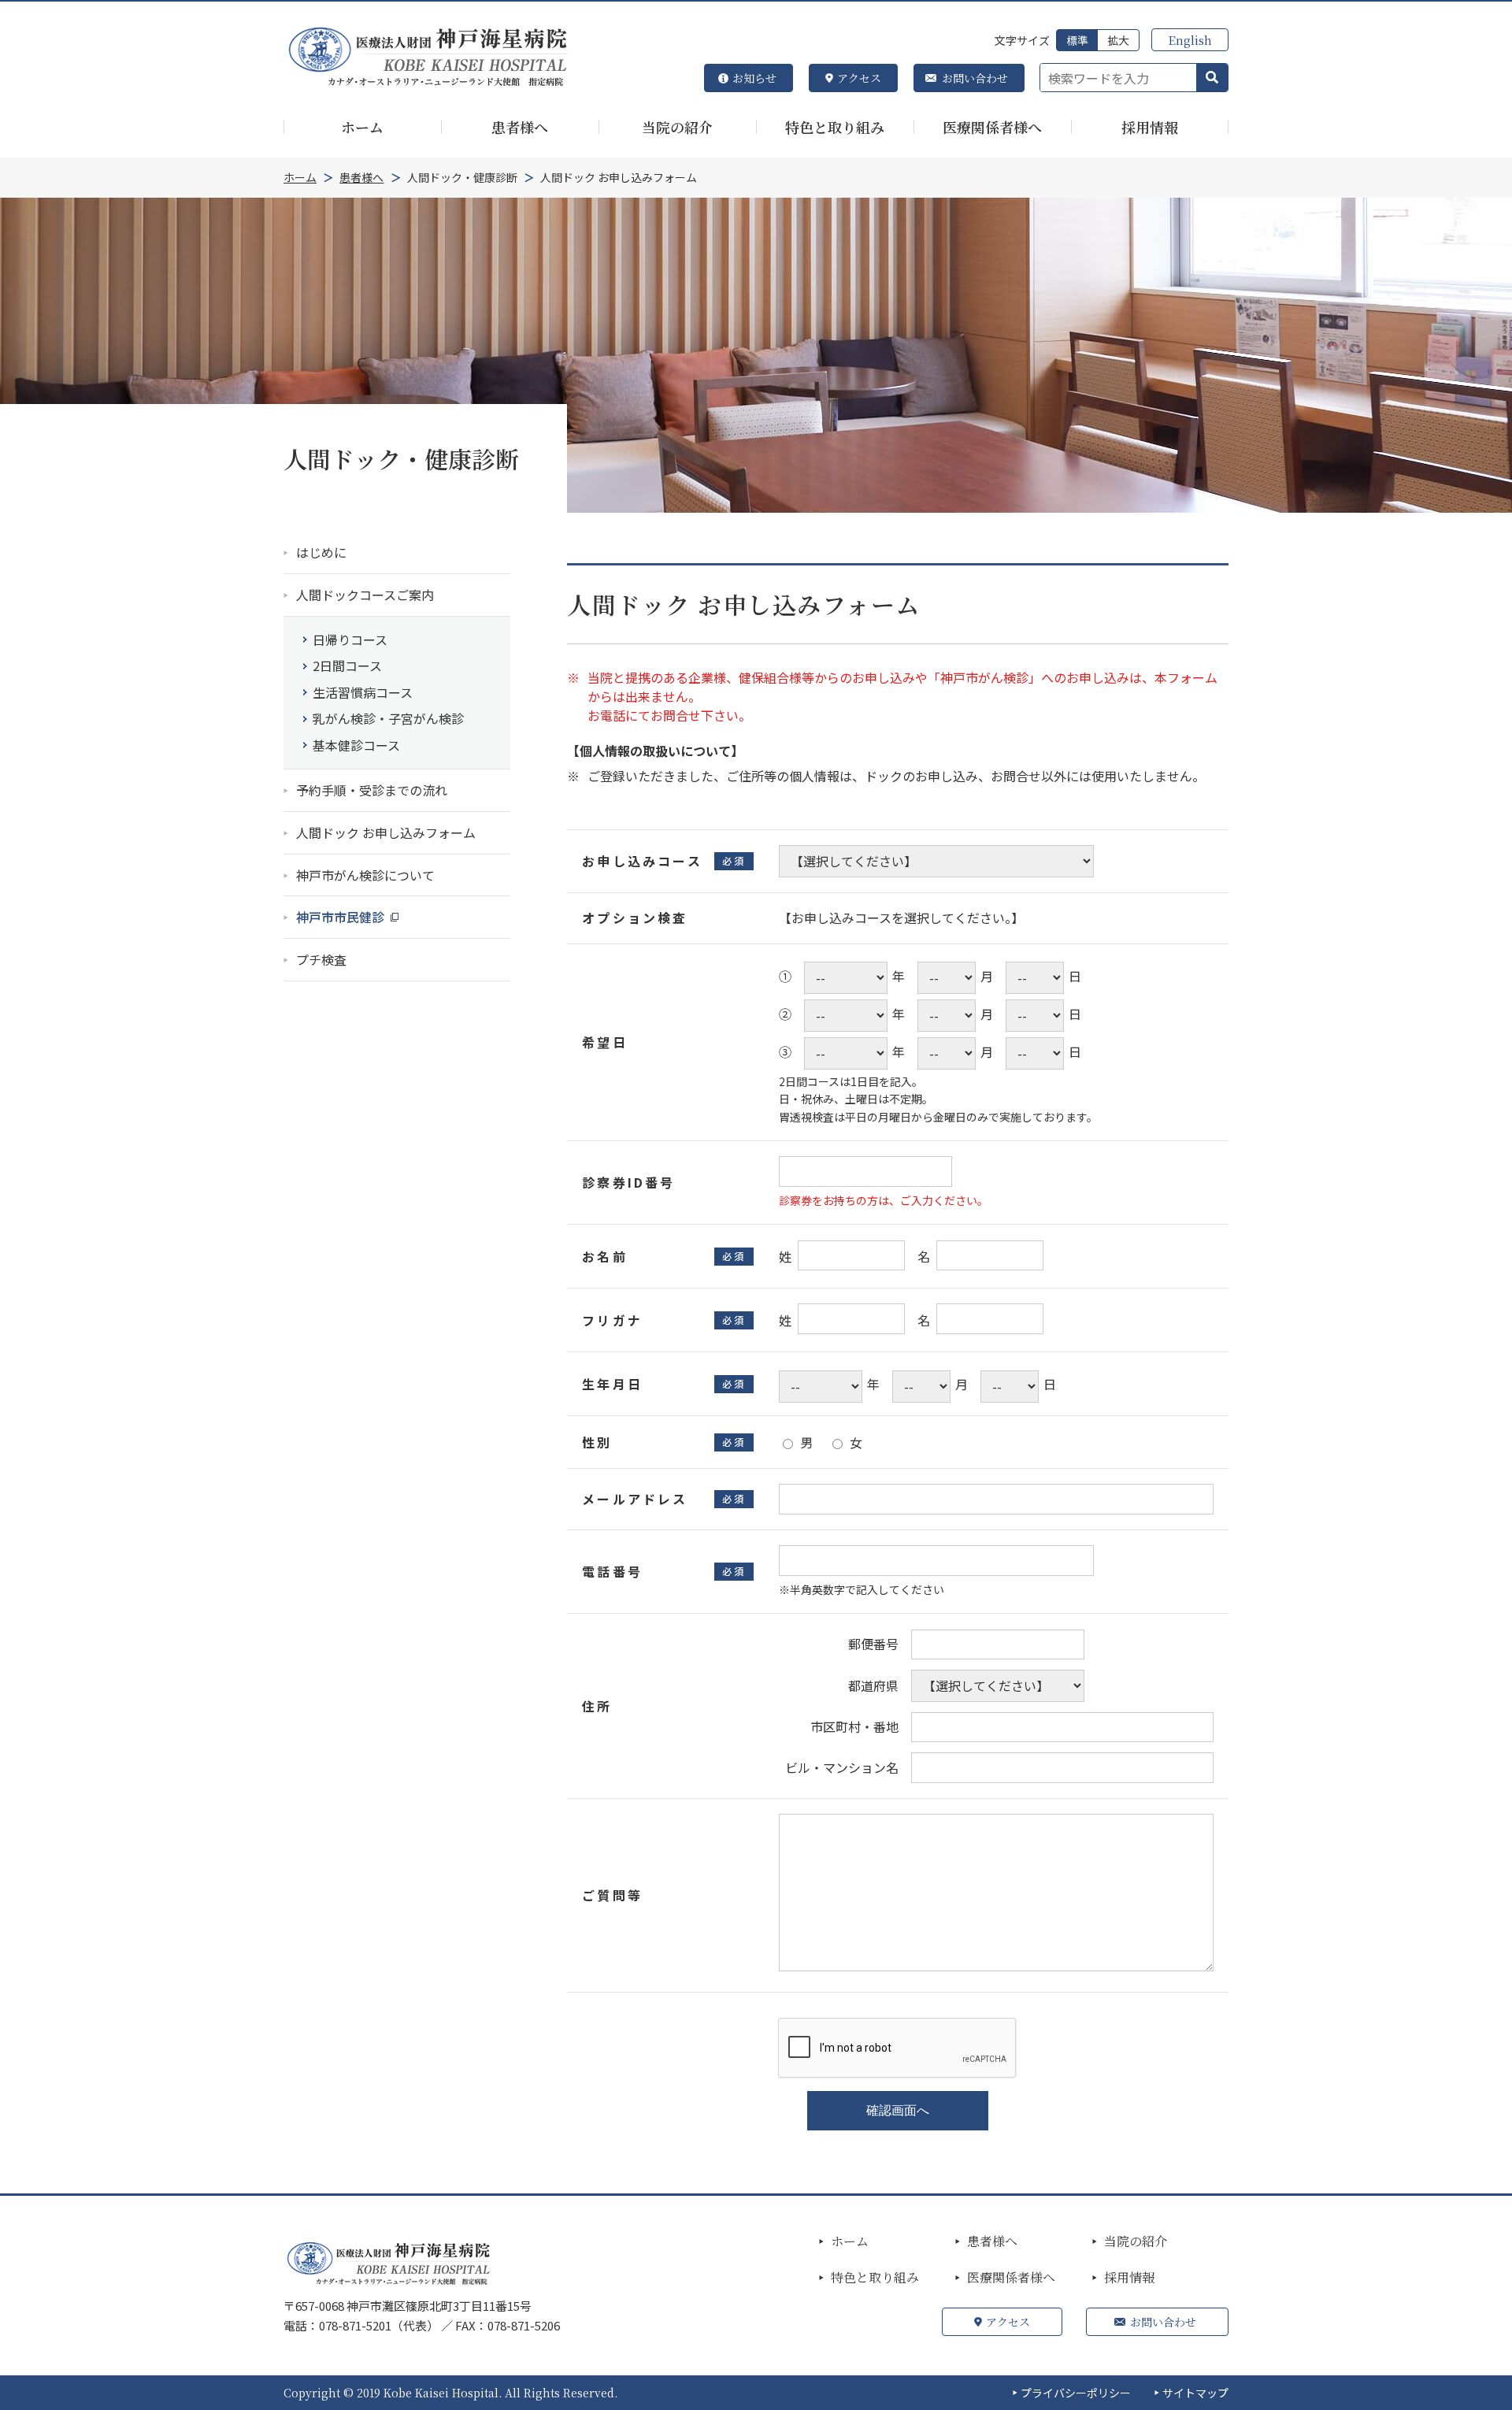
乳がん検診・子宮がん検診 (388, 718)
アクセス (859, 78)
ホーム (850, 2241)
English (1190, 40)
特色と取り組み (875, 2278)
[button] (1212, 78)
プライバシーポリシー (1076, 2393)
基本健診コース (356, 745)
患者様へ (992, 2241)
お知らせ (754, 78)
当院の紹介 (1136, 2241)
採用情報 (1129, 2278)
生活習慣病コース (363, 692)
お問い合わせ (975, 78)
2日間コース (347, 666)
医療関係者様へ (1011, 2278)
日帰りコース (350, 640)
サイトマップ (1195, 2393)
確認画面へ (898, 2110)
